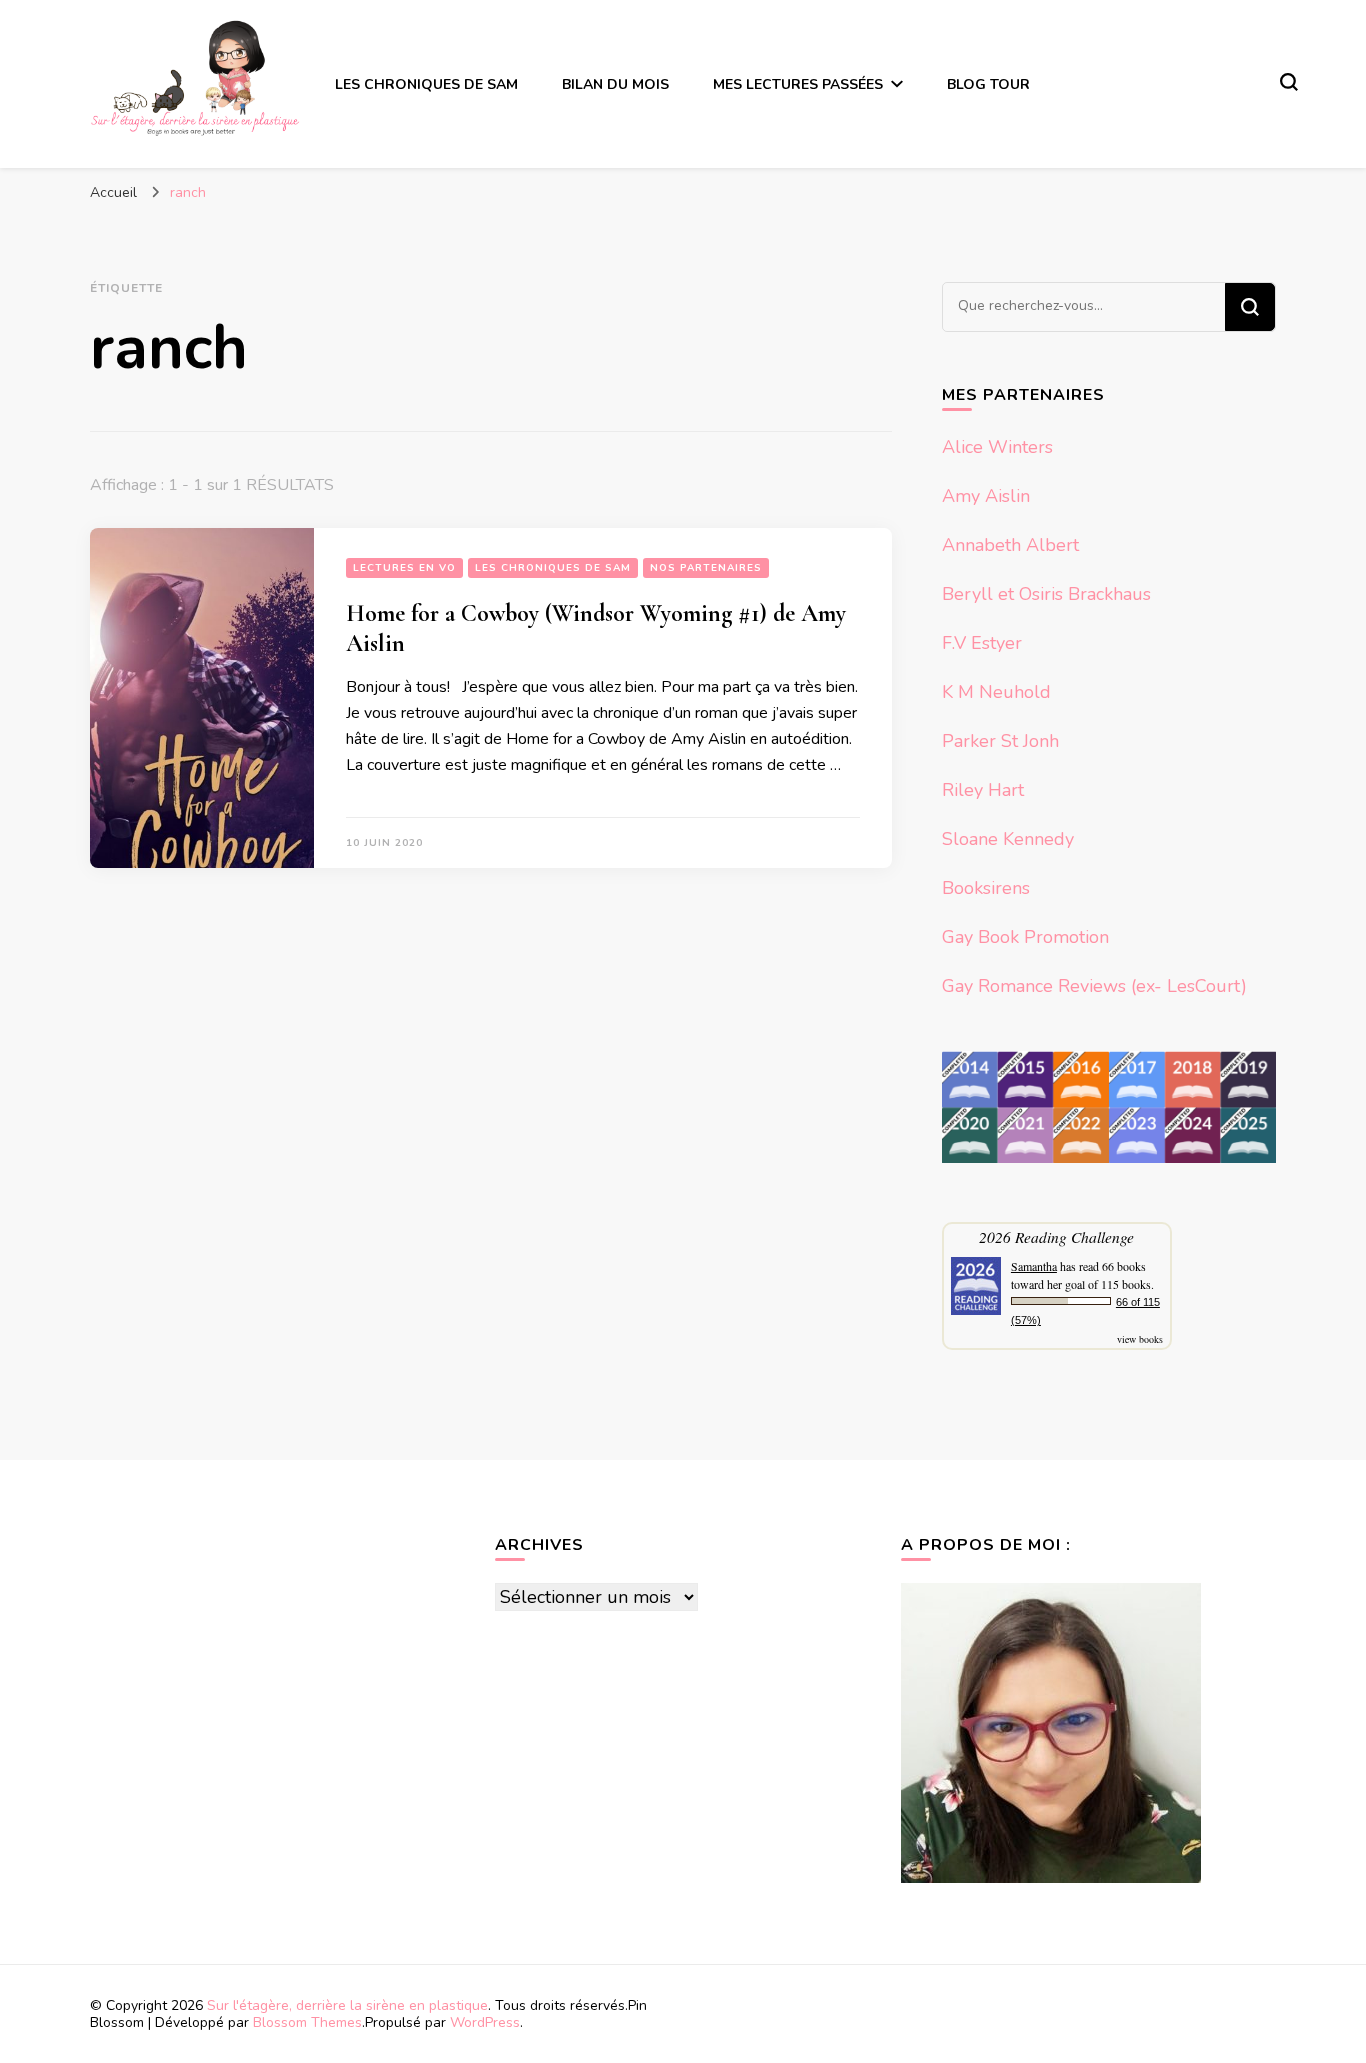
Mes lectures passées (798, 84)
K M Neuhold (996, 692)
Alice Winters (997, 447)
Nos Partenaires (706, 568)
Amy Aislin (986, 496)
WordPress (485, 2022)
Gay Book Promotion (1025, 937)
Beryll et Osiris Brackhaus (1046, 594)
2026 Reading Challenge (1056, 1236)
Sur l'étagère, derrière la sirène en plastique (347, 2005)
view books (1140, 1339)
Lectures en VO (404, 568)
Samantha (1034, 1266)
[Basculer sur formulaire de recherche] (1289, 82)
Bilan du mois (615, 84)
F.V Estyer (982, 643)
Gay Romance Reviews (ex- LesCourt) (1094, 986)
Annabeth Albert (1010, 545)
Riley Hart (983, 790)
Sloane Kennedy (1008, 839)
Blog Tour (988, 84)
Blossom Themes (307, 2022)
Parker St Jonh (1000, 741)
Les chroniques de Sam (426, 84)
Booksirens (986, 888)
